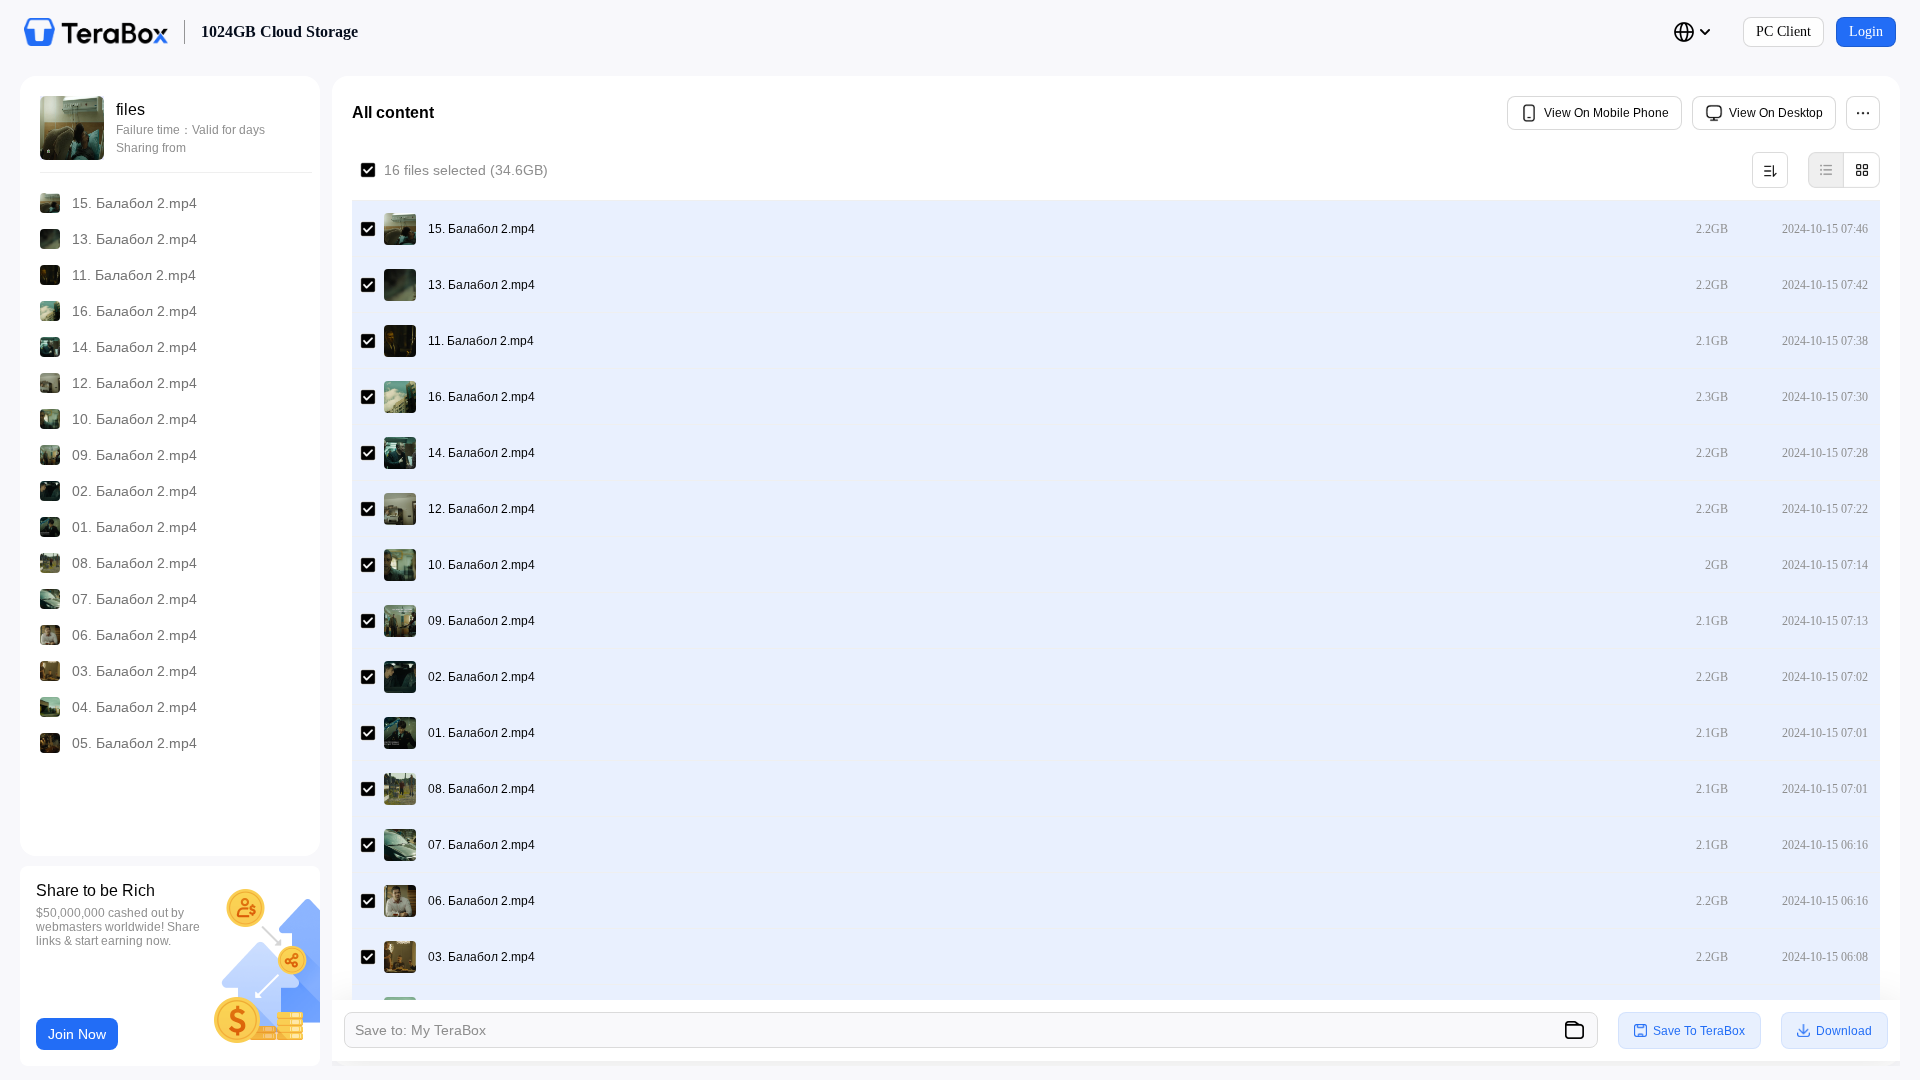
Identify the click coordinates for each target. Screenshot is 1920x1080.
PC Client (1783, 31)
